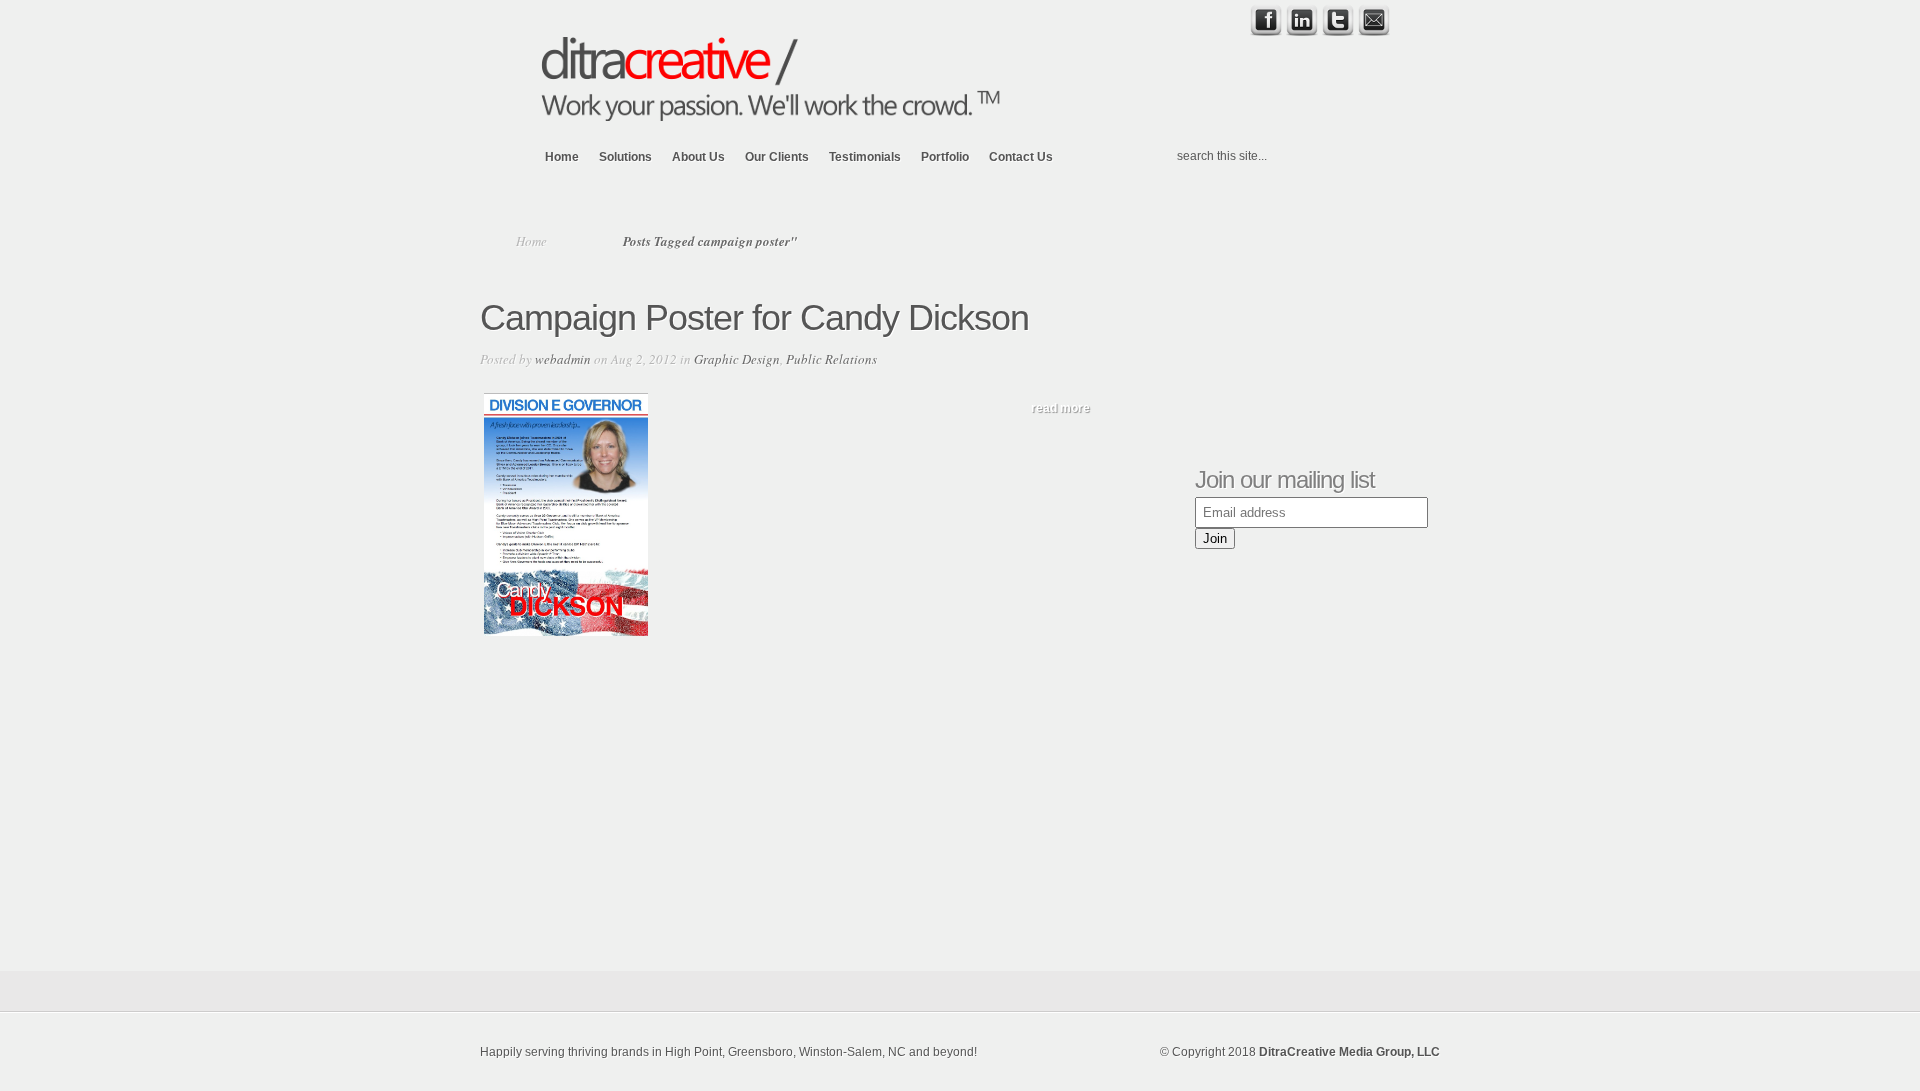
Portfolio (945, 157)
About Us (698, 157)
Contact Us (1021, 157)
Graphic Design (737, 359)
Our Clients (777, 157)
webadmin (563, 359)
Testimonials (865, 157)
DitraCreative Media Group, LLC (1349, 1052)
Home (562, 157)
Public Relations (831, 359)
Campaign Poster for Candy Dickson (754, 317)
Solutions (625, 157)
